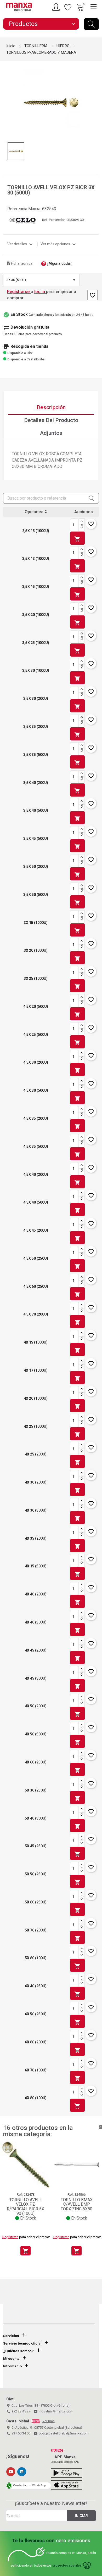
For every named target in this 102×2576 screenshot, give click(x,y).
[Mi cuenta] (57, 7)
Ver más (49, 2421)
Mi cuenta (11, 2359)
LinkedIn (22, 2472)
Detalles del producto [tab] (51, 420)
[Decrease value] (82, 528)
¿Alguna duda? (59, 263)
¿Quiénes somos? (18, 2351)
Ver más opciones (59, 244)
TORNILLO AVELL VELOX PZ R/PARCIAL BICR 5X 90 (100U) (25, 2207)
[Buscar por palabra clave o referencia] (91, 24)
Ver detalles (21, 244)
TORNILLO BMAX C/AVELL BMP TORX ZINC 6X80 (77, 2204)
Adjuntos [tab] (51, 433)
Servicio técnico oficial (22, 2343)
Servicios (11, 2336)
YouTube (11, 2472)
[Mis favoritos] (68, 7)
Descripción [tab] (51, 407)
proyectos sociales (67, 2566)
